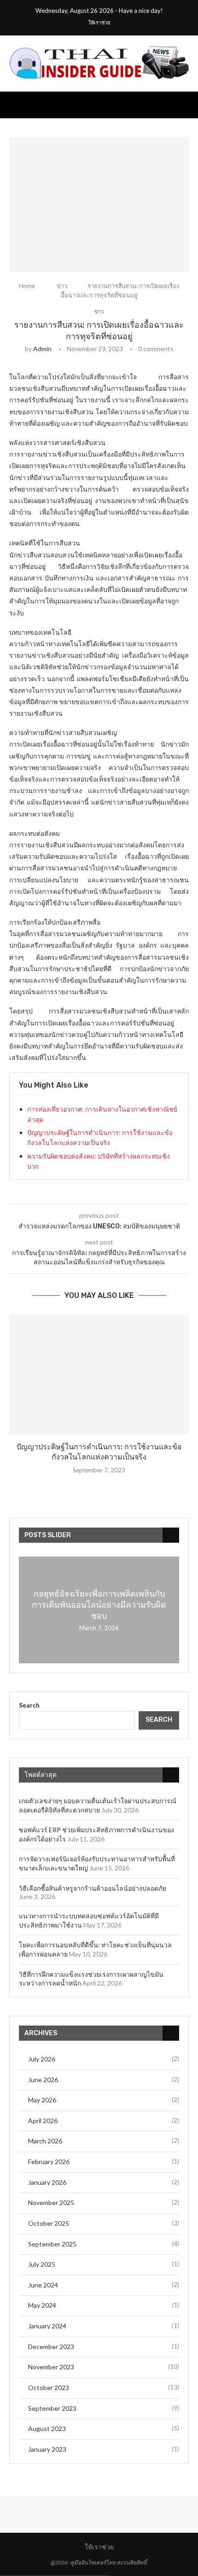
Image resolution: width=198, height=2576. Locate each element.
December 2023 (51, 2347)
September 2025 (52, 2244)
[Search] (189, 105)
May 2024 (42, 2305)
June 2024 (43, 2285)
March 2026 (45, 2141)
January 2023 (47, 2449)
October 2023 (49, 2388)
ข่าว (62, 286)
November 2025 (51, 2203)
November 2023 (51, 2367)
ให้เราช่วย (99, 23)
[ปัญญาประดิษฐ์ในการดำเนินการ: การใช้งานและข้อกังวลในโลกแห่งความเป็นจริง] (99, 1374)
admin (42, 349)
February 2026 (49, 2162)
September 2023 (52, 2408)
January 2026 (47, 2182)
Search (29, 1705)
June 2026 (43, 2080)
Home (27, 286)
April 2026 (43, 2121)
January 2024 (47, 2326)
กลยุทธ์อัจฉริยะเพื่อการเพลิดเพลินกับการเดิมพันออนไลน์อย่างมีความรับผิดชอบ (99, 1605)
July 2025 (42, 2264)
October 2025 (49, 2223)
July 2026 (42, 2059)
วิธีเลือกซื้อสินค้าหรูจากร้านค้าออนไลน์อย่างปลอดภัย (93, 1888)
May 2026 (42, 2100)
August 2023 (47, 2428)
